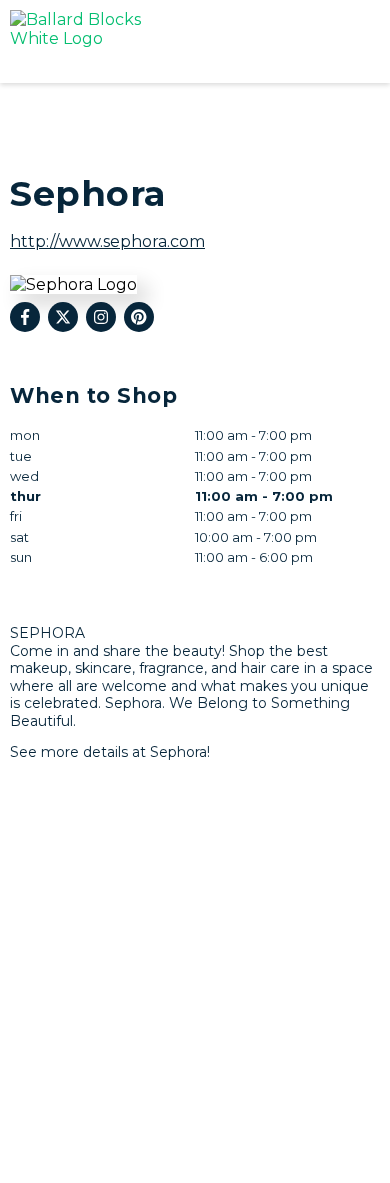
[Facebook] (25, 317)
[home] (145, 41)
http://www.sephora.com (107, 241)
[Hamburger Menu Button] (345, 42)
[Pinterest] (139, 317)
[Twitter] (63, 317)
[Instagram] (101, 317)
